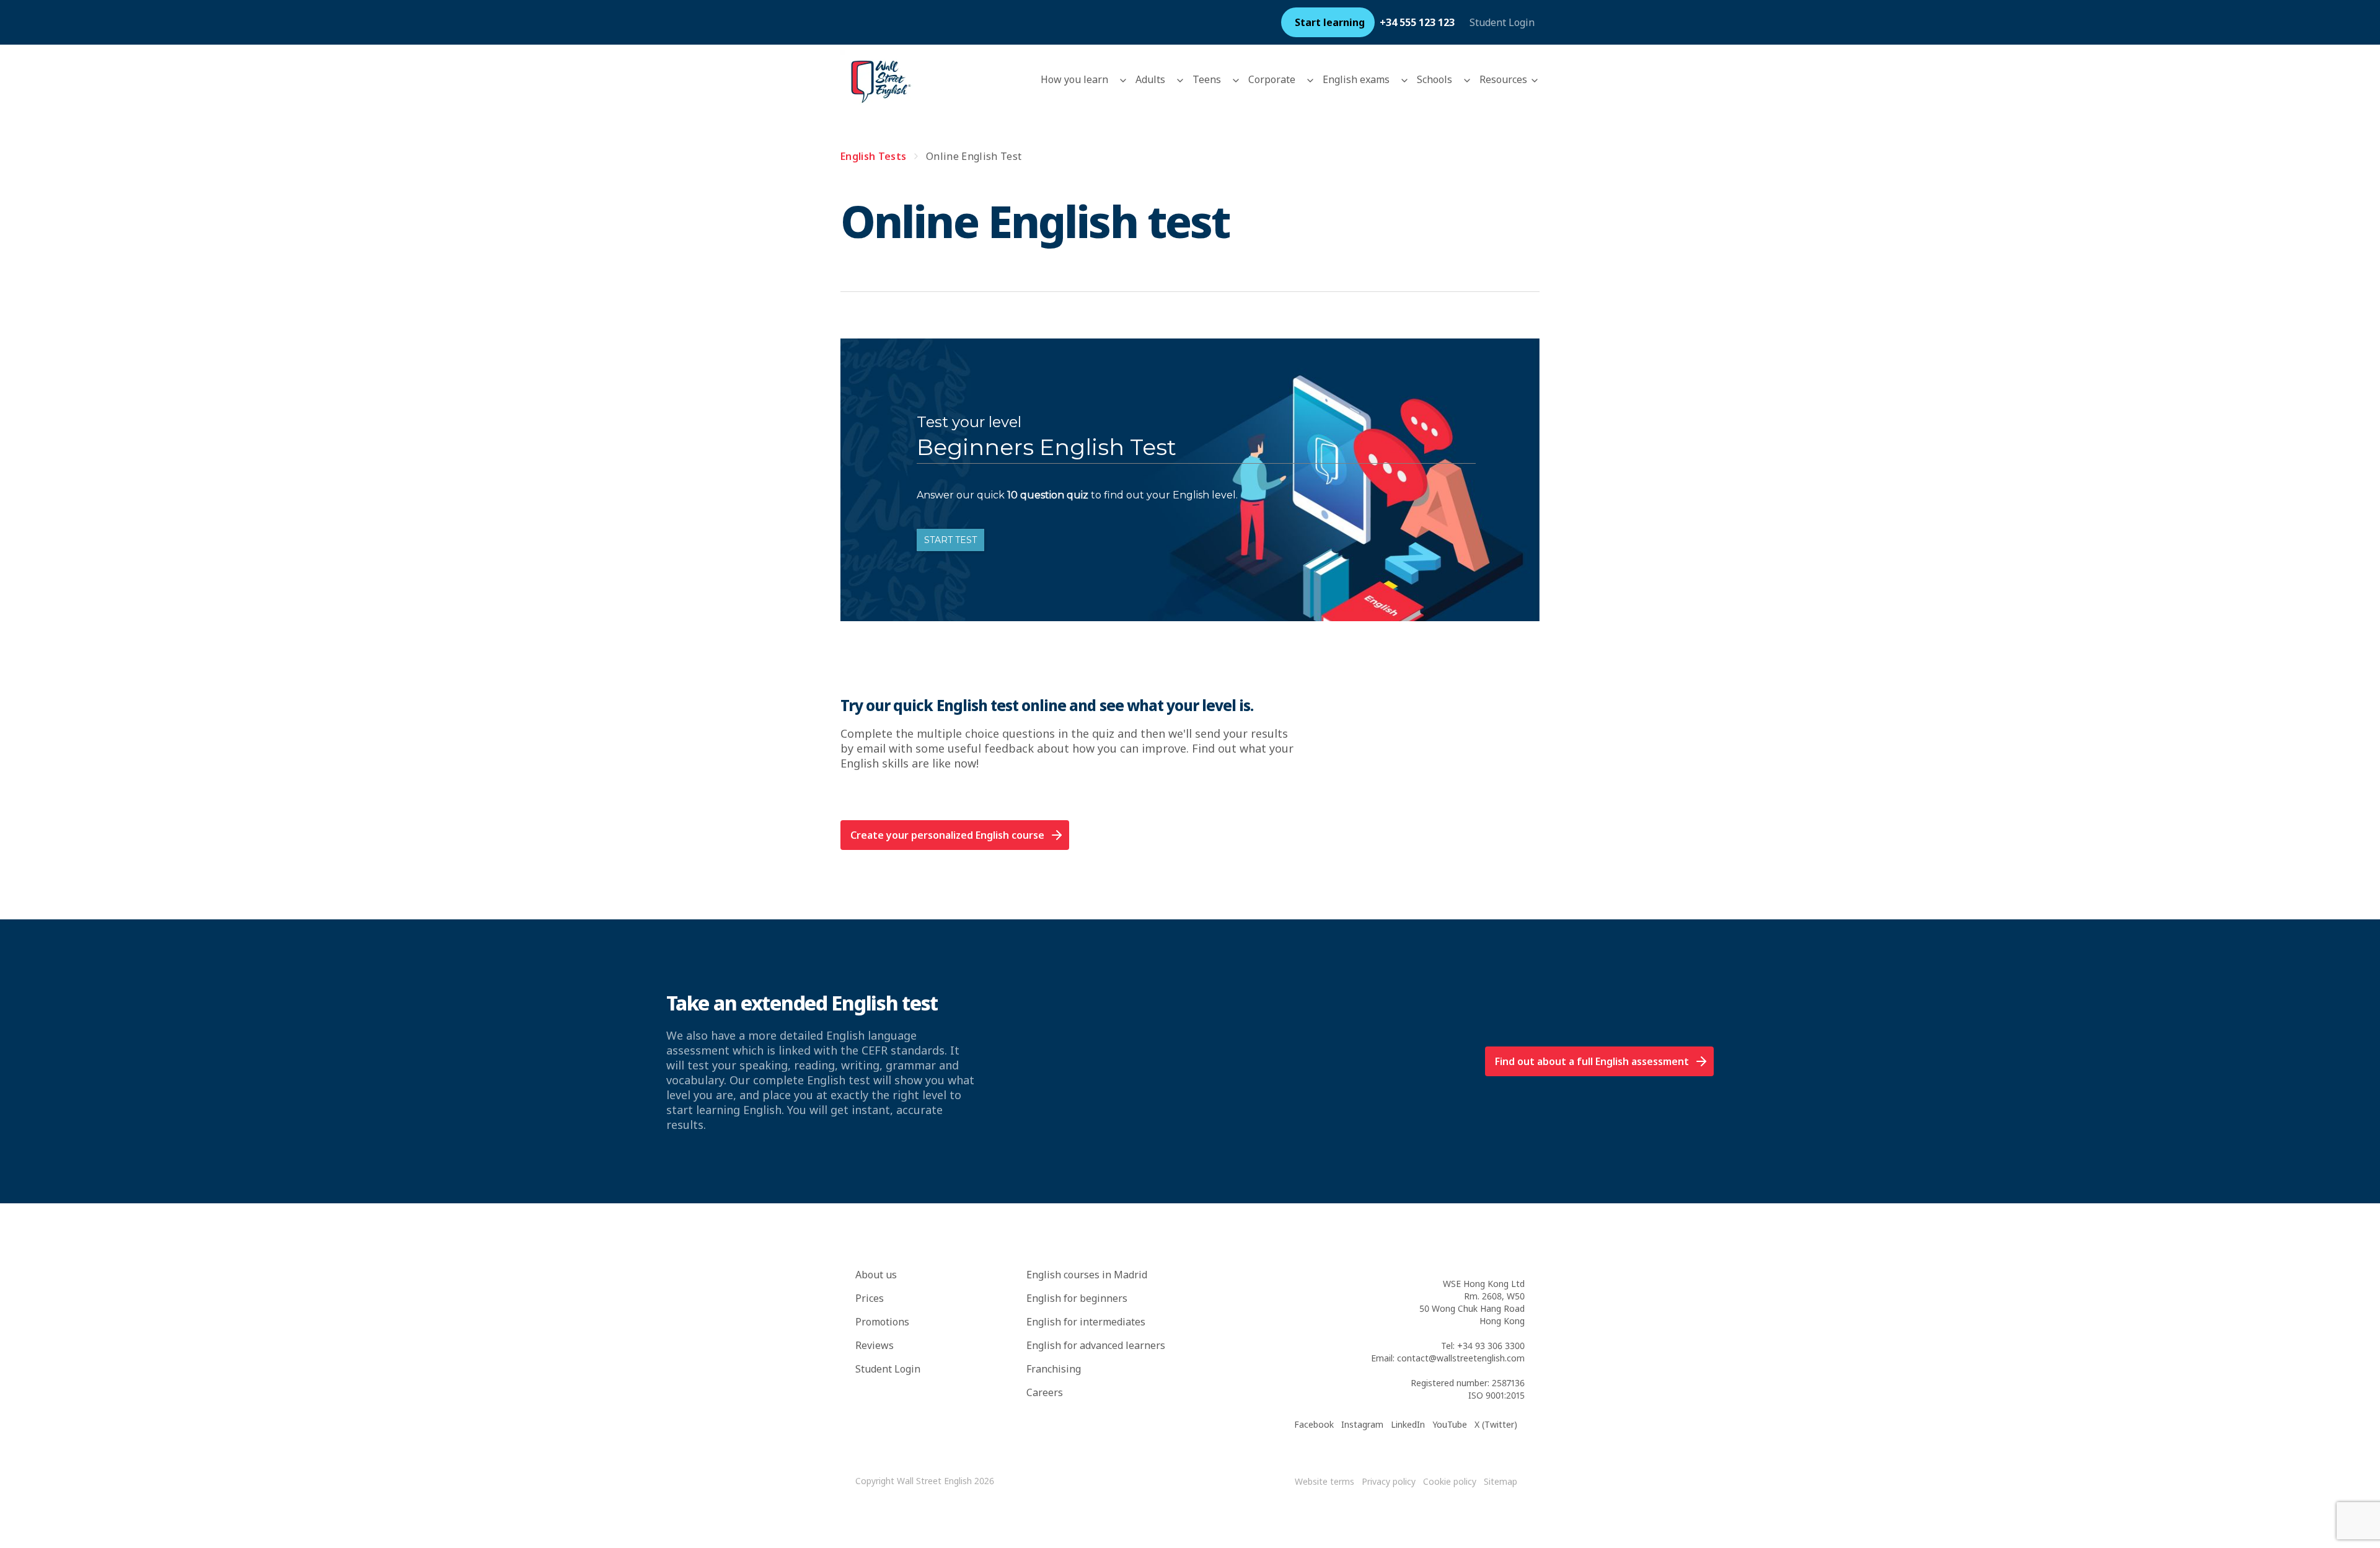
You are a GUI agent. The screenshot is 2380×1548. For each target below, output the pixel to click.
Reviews (875, 1345)
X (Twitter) (1496, 1424)
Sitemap (1501, 1481)
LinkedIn (1408, 1424)
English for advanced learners (1096, 1345)
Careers (1045, 1392)
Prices (870, 1298)
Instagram (1362, 1424)
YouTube (1450, 1424)
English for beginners (1077, 1298)
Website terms (1324, 1481)
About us (876, 1275)
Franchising (1054, 1369)
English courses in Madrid (1087, 1275)
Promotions (882, 1322)
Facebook (1314, 1424)
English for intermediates (1086, 1322)
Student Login (1502, 22)
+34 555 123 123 (1417, 22)
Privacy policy (1389, 1481)
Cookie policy (1450, 1481)
